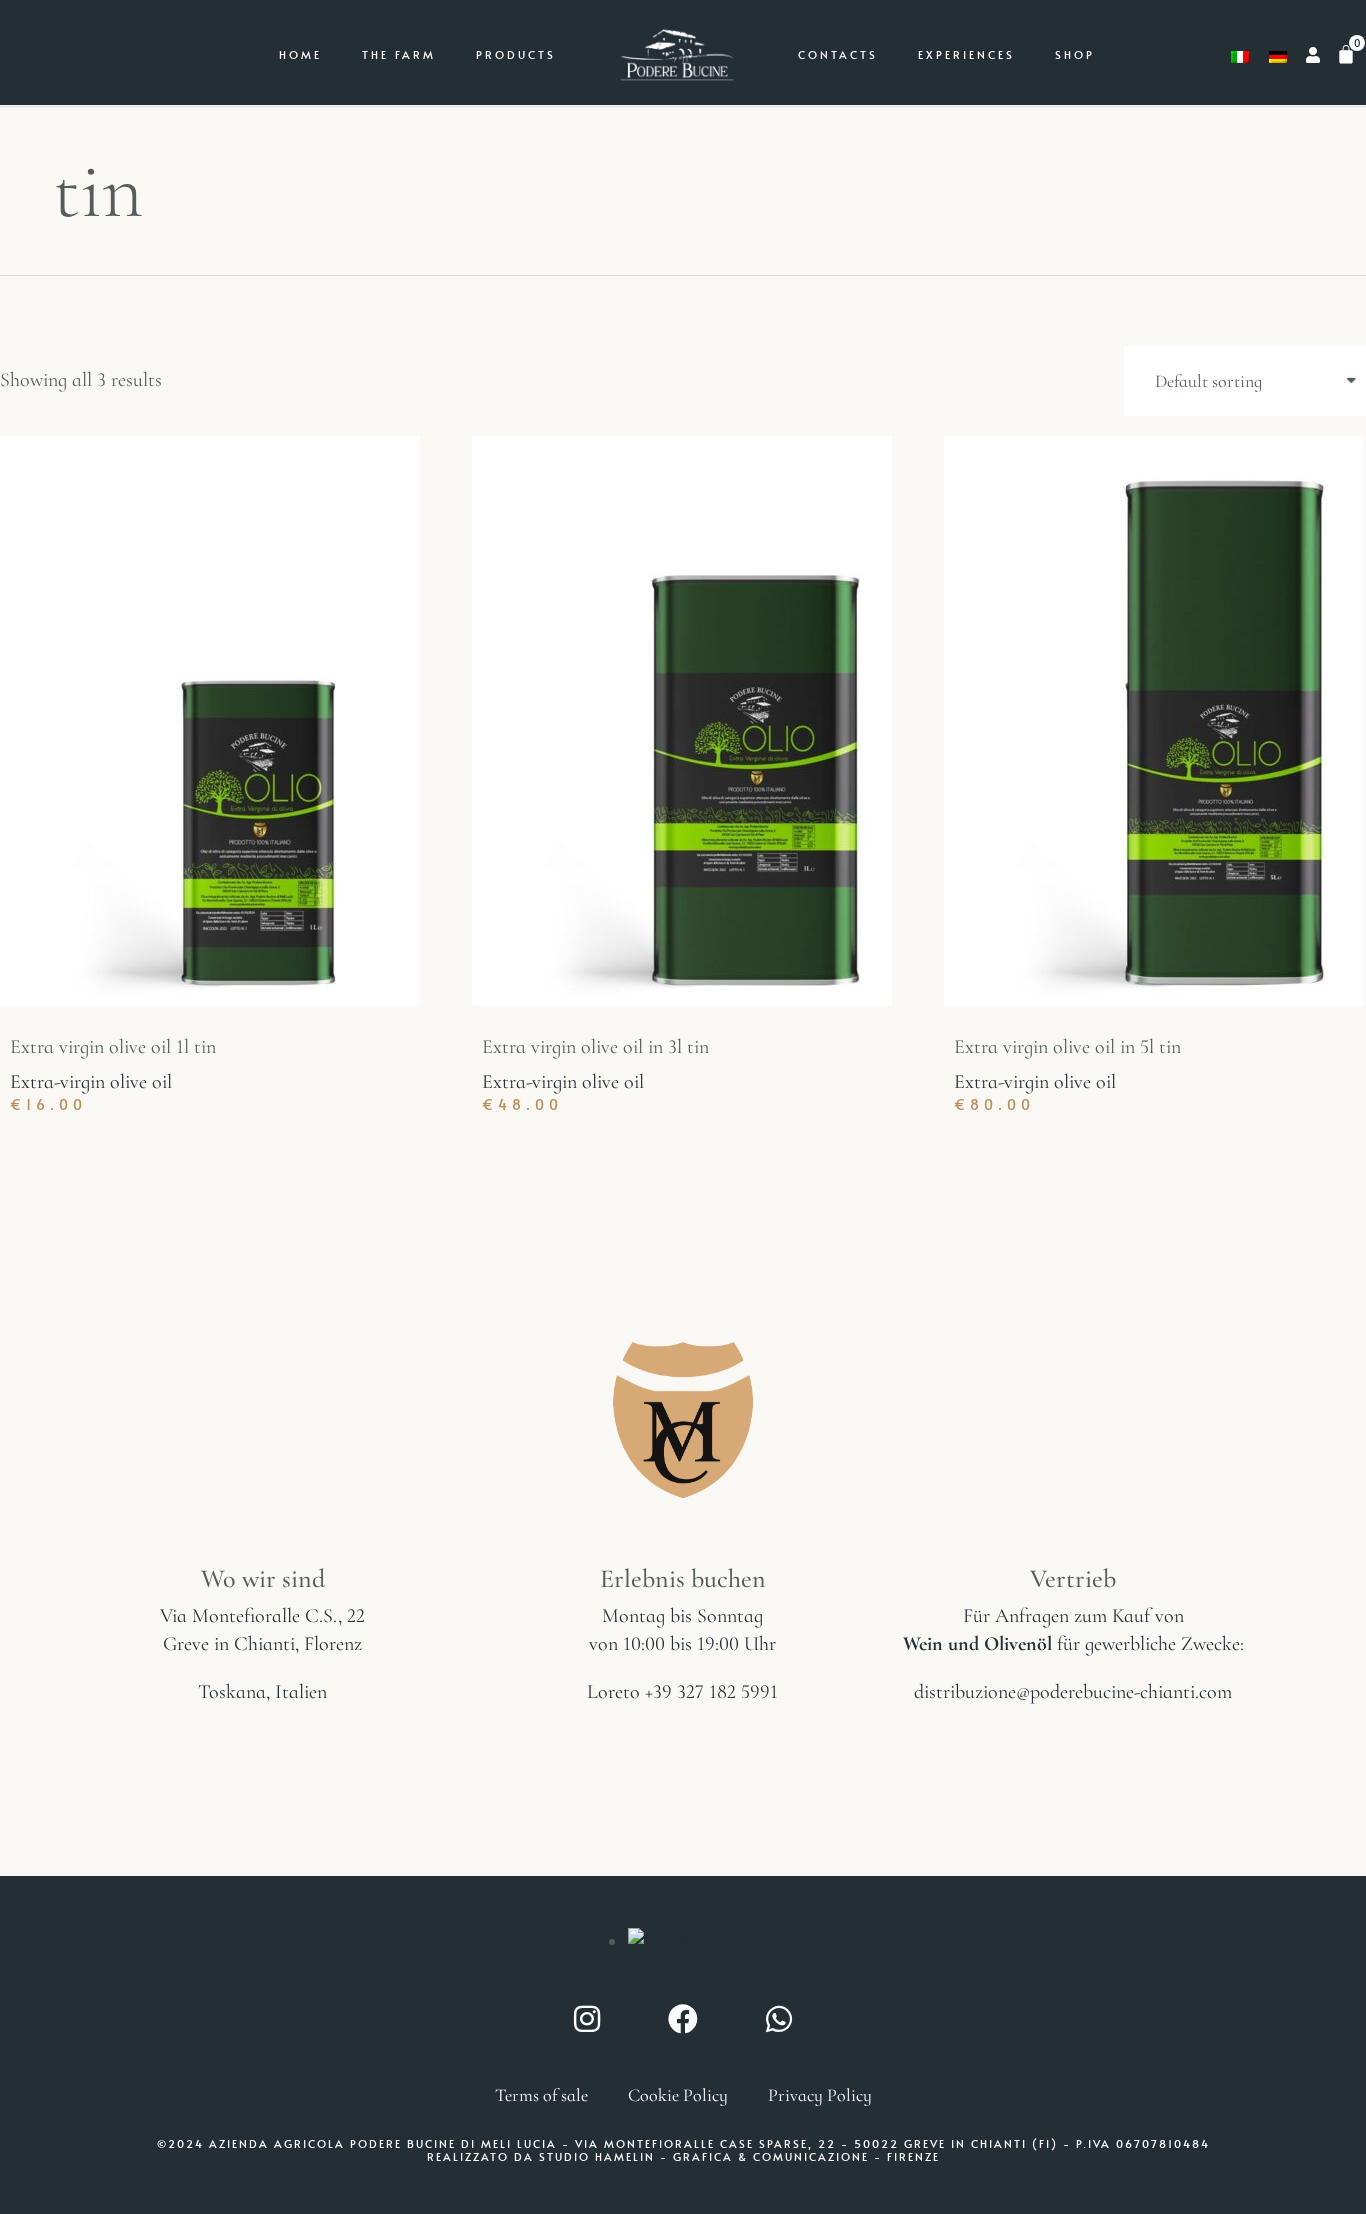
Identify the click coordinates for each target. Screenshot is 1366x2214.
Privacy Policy (820, 2095)
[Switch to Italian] (1240, 55)
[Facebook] (683, 2019)
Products (516, 54)
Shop (1075, 54)
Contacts (838, 54)
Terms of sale (541, 2095)
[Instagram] (587, 2019)
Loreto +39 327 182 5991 (682, 1692)
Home (300, 54)
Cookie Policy (678, 2095)
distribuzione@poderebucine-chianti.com (1073, 1692)
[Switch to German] (1278, 55)
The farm (399, 54)
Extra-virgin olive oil (91, 1082)
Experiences (966, 54)
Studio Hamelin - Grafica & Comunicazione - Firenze (739, 2156)
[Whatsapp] (779, 2019)
